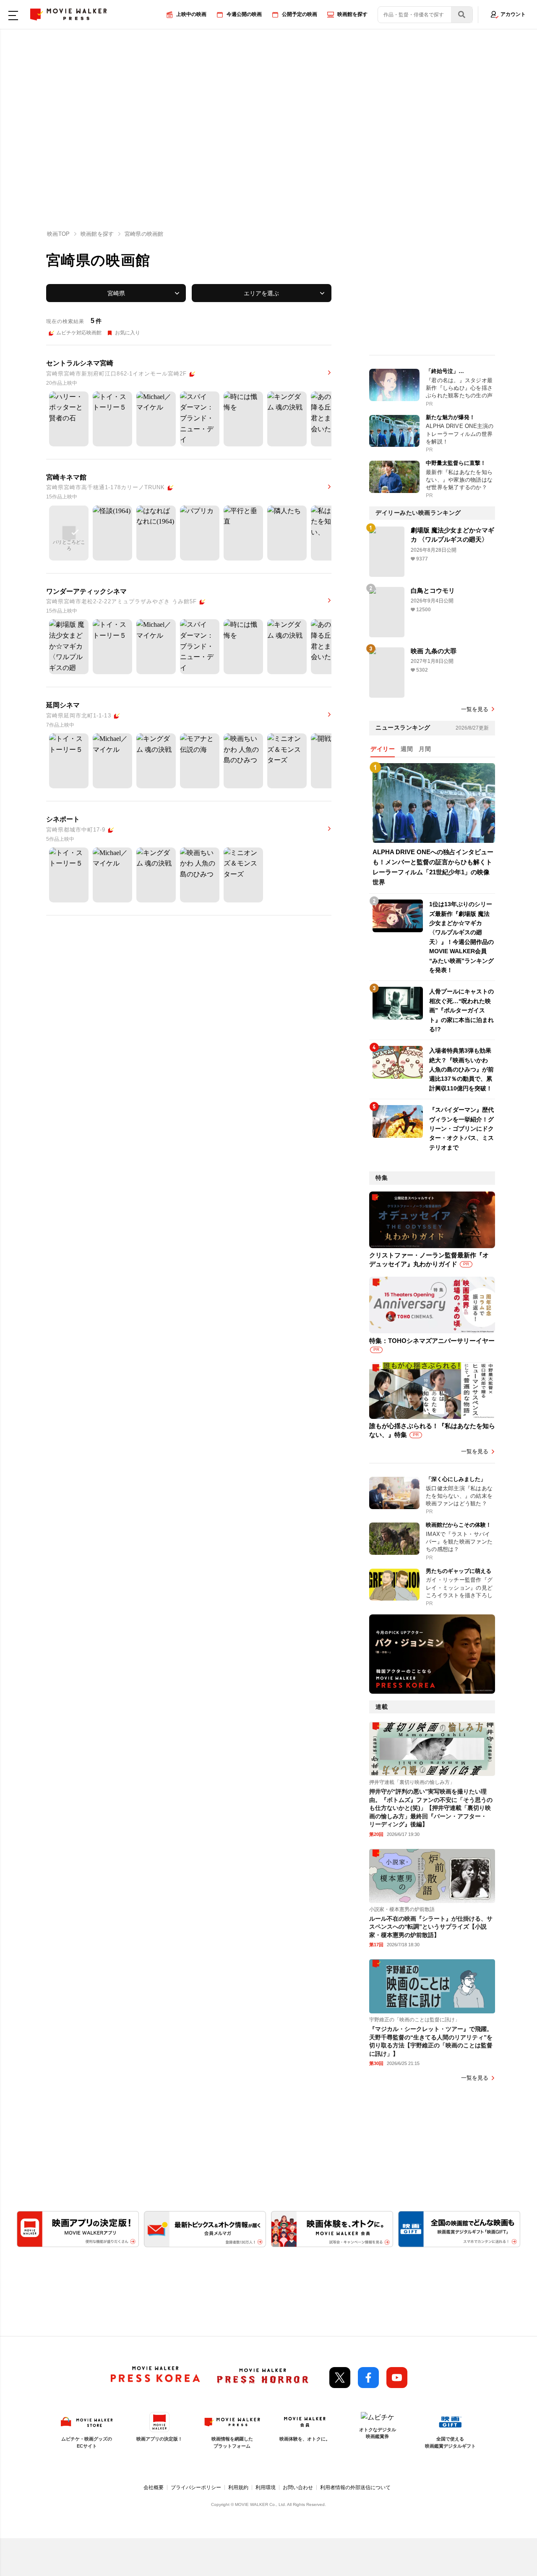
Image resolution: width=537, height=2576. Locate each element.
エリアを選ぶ (261, 293)
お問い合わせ (298, 2487)
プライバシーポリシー (196, 2487)
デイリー (383, 749)
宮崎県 (116, 293)
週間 (407, 749)
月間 (425, 749)
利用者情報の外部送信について (355, 2487)
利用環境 (266, 2487)
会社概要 (154, 2487)
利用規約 (238, 2487)
